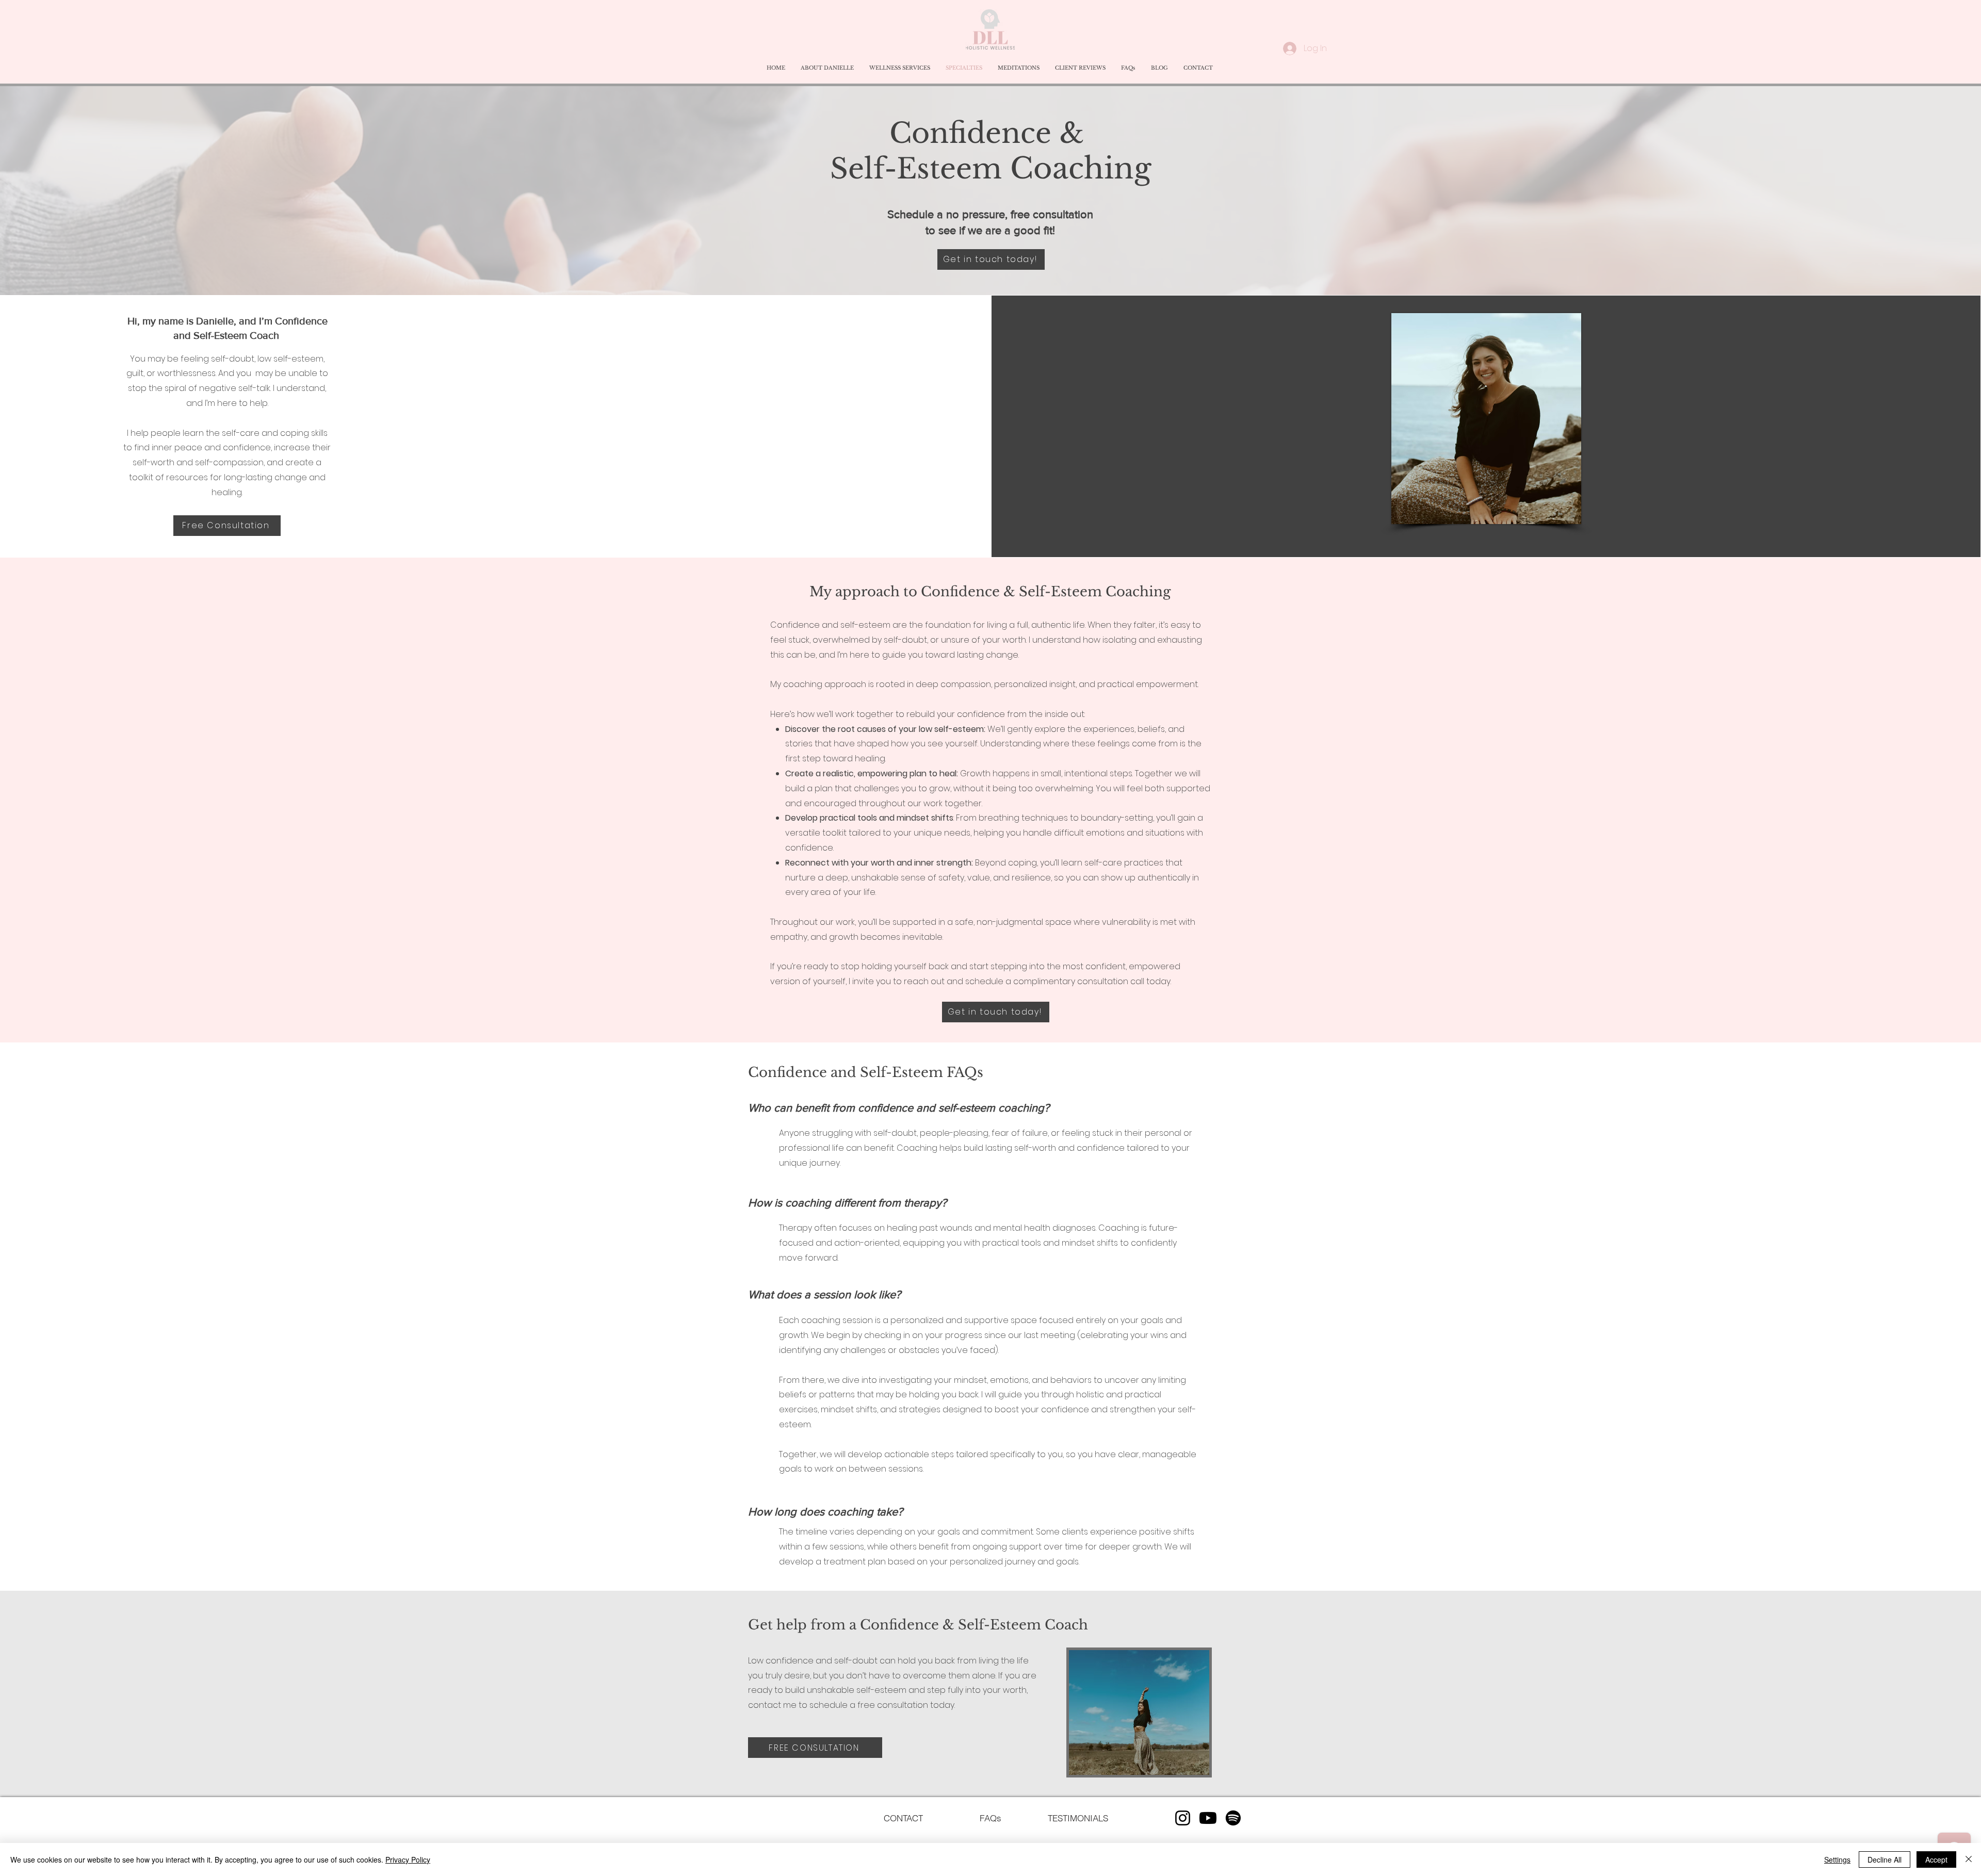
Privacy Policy (408, 1859)
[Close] (1969, 1859)
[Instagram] (1183, 1818)
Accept (1936, 1859)
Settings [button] (1837, 1859)
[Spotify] (1233, 1818)
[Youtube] (1208, 1818)
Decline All (1885, 1859)
